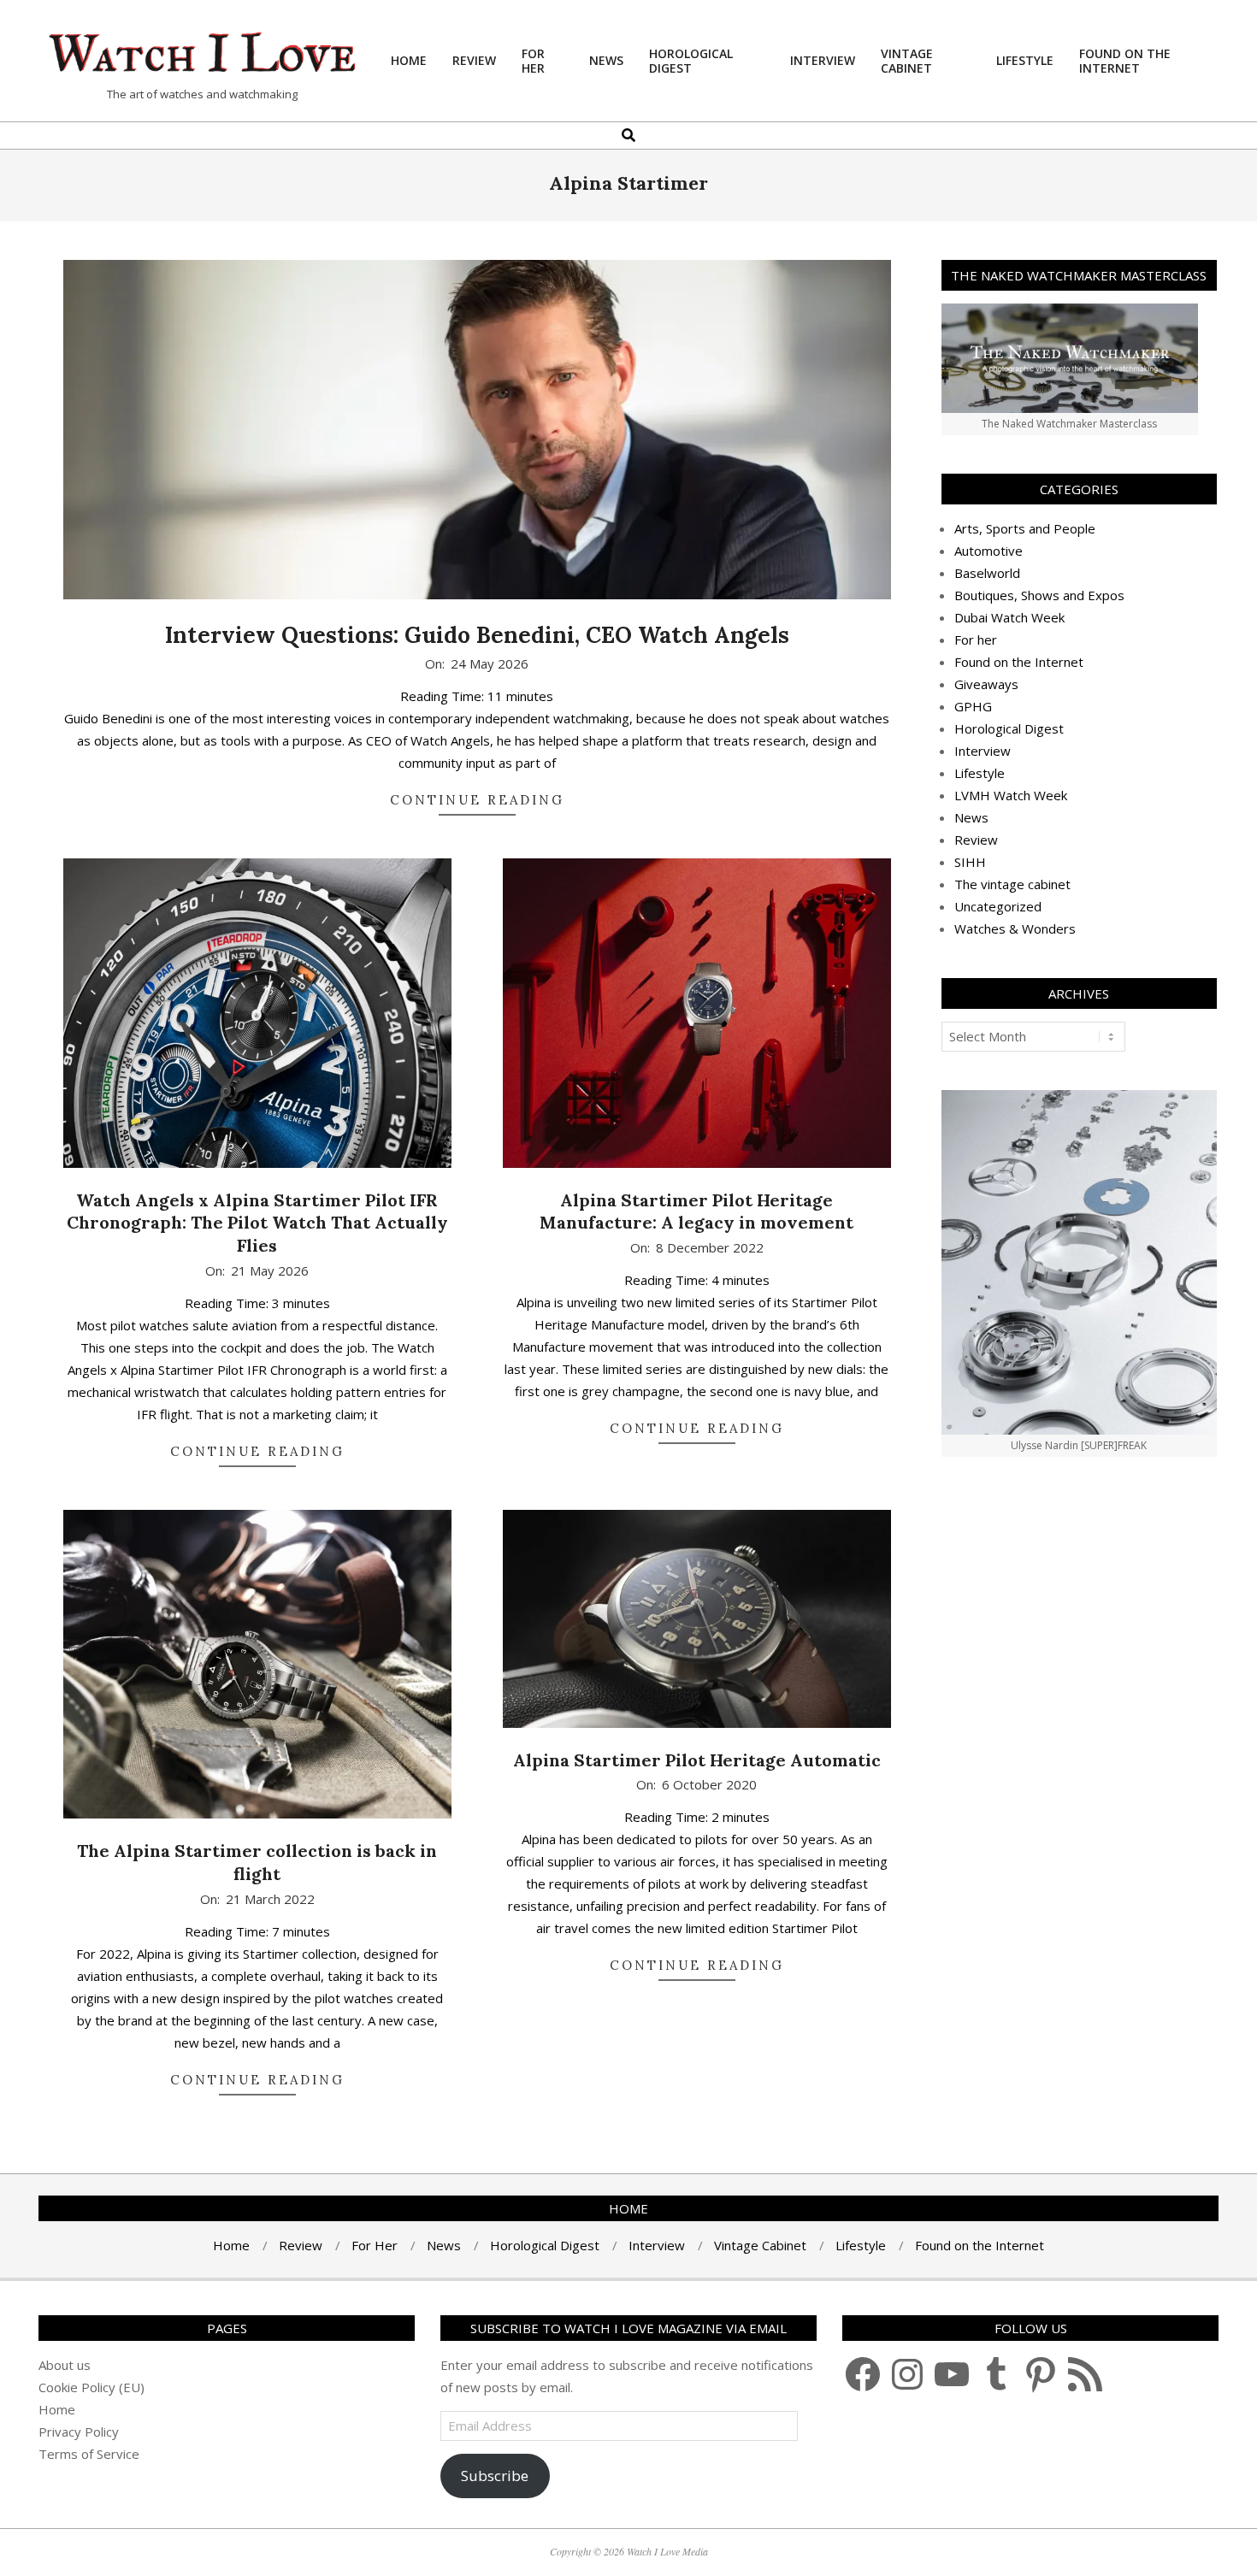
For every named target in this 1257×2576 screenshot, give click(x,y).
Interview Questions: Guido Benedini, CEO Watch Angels (477, 635)
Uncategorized (998, 906)
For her (976, 640)
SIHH (970, 862)
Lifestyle (980, 773)
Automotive (988, 551)
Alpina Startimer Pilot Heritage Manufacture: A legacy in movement (696, 1211)
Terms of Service (89, 2454)
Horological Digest (1009, 728)
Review (976, 840)
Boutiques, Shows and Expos (1039, 595)
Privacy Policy (79, 2432)
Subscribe (495, 2476)
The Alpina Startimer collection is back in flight (257, 1862)
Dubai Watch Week (1009, 617)
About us (65, 2365)
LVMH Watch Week (1011, 795)
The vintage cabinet (1012, 884)
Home (57, 2409)
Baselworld (987, 573)
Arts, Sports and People (1025, 528)
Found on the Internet (1019, 662)
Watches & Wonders (1015, 928)
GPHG (973, 706)
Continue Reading (477, 800)
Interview (983, 751)
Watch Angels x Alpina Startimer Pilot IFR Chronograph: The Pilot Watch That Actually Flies (257, 1223)
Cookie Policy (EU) (91, 2387)
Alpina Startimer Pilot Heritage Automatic (697, 1760)
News (971, 817)
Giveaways (986, 684)
